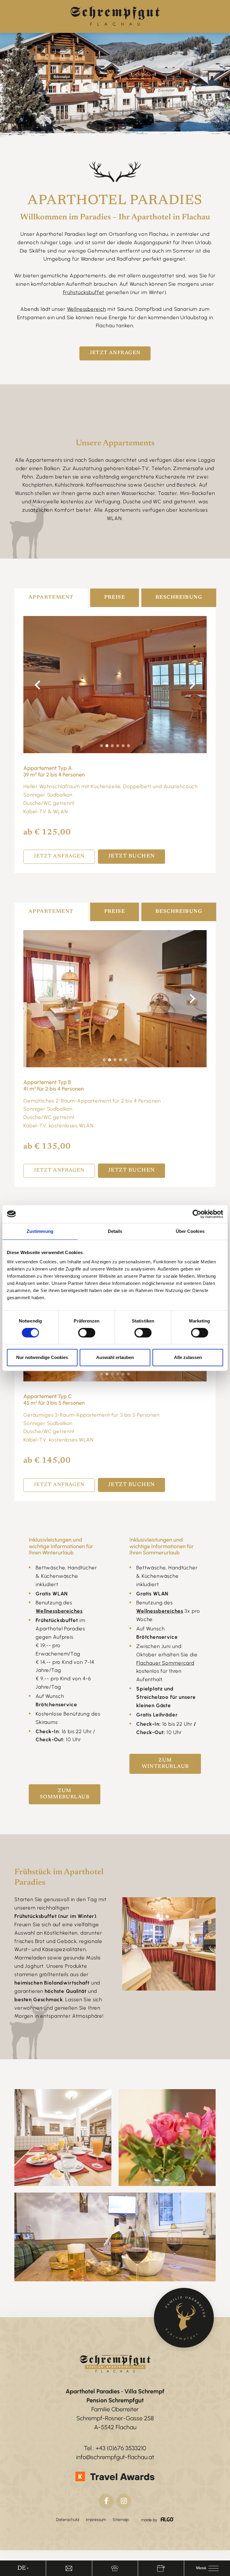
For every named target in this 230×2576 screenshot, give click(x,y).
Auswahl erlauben (115, 1357)
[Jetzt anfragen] (184, 2318)
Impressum (96, 2520)
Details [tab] (115, 1231)
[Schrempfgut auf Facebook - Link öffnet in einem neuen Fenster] (106, 2501)
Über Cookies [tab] (190, 1231)
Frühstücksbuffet (84, 292)
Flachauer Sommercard (165, 1663)
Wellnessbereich (87, 309)
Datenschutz (68, 2520)
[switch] (87, 1333)
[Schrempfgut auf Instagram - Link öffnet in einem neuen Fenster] (124, 2501)
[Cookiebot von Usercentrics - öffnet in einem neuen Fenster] (197, 1214)
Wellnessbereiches (160, 1611)
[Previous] (38, 685)
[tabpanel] (115, 685)
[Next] (192, 685)
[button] (207, 2568)
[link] (69, 2568)
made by (150, 2520)
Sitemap (121, 2520)
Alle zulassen (188, 1357)
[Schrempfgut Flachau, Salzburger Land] (115, 16)
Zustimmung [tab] (40, 1231)
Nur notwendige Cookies (42, 1357)
